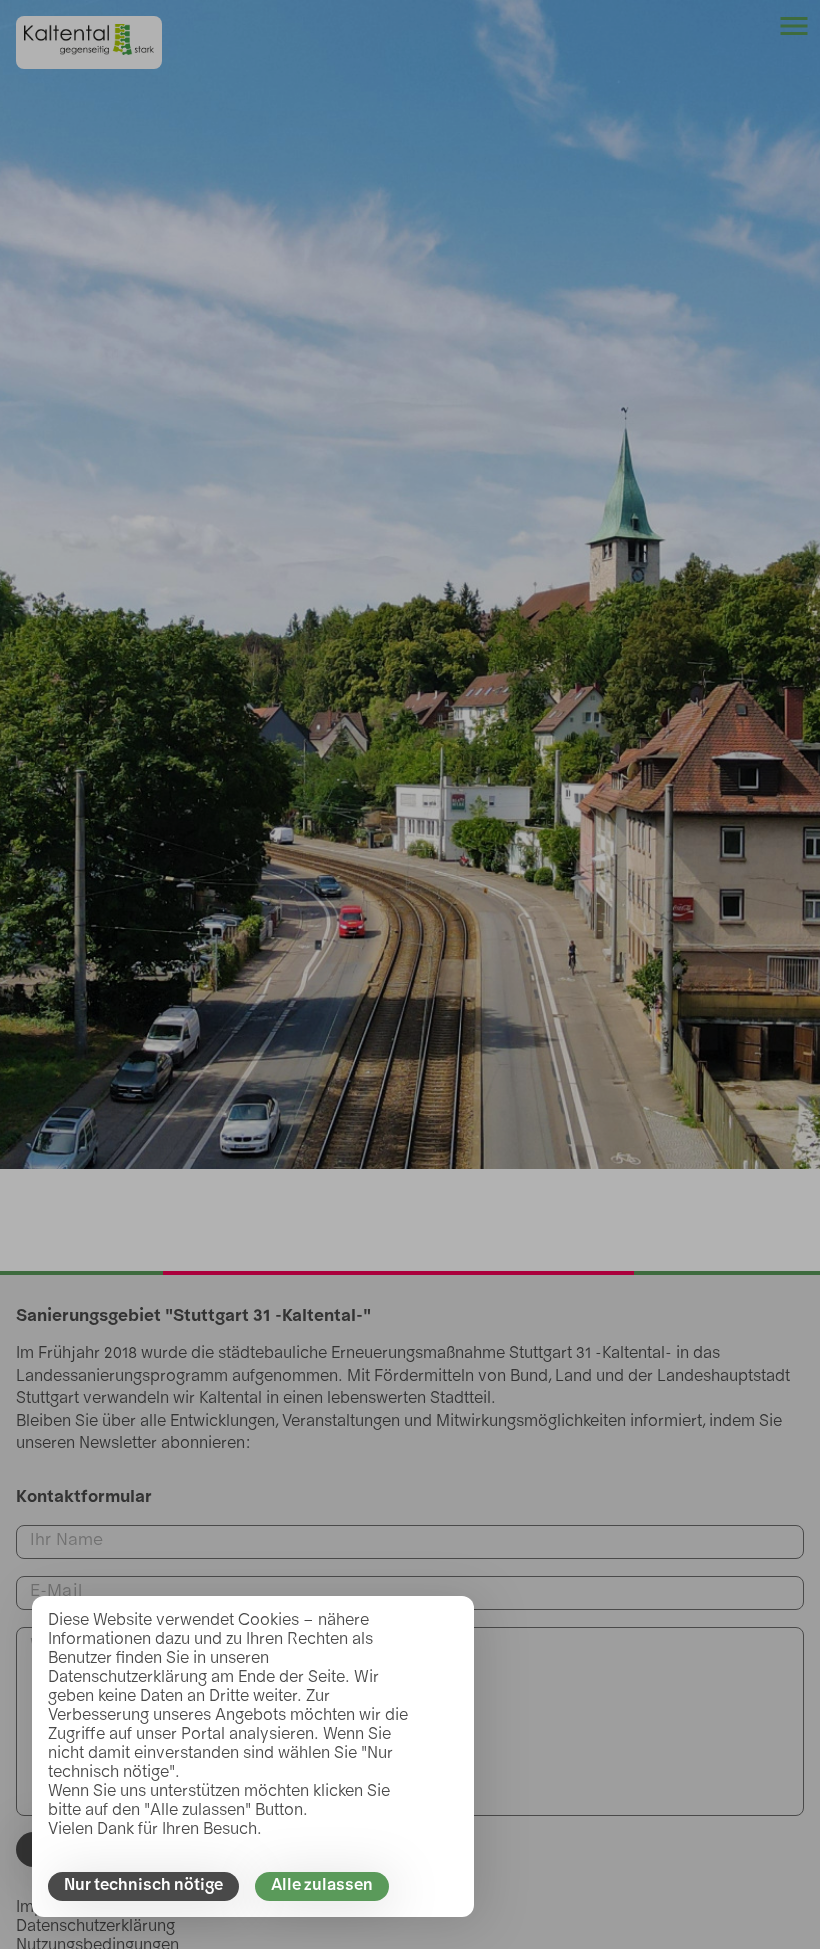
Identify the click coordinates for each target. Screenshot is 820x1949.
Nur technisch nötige (143, 1886)
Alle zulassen (322, 1886)
